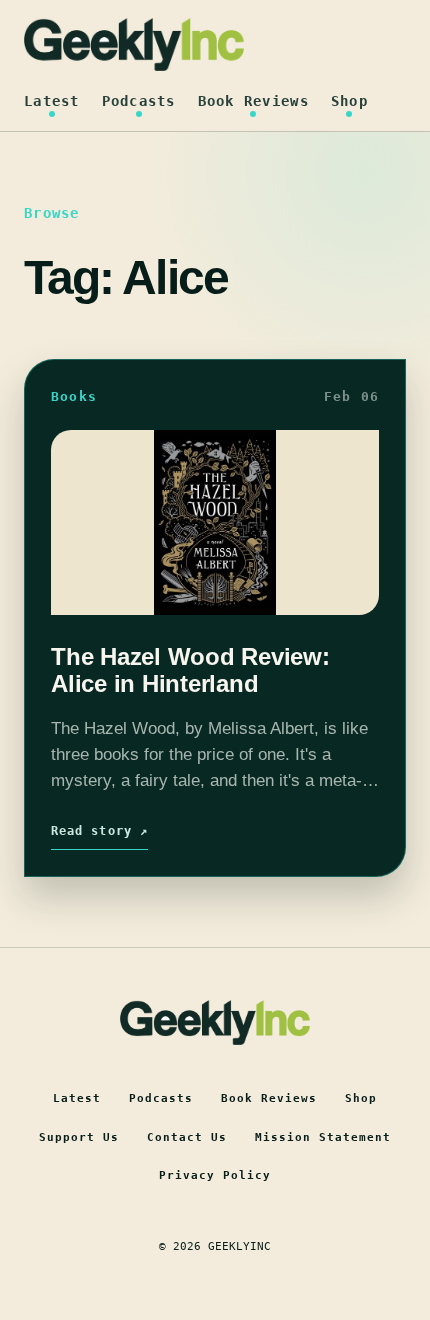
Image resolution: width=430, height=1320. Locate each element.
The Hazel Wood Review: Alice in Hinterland (190, 670)
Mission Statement (323, 1137)
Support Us (79, 1137)
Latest (52, 101)
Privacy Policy (215, 1175)
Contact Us (187, 1137)
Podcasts (139, 101)
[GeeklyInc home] (134, 44)
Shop (349, 101)
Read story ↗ (99, 831)
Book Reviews (253, 101)
